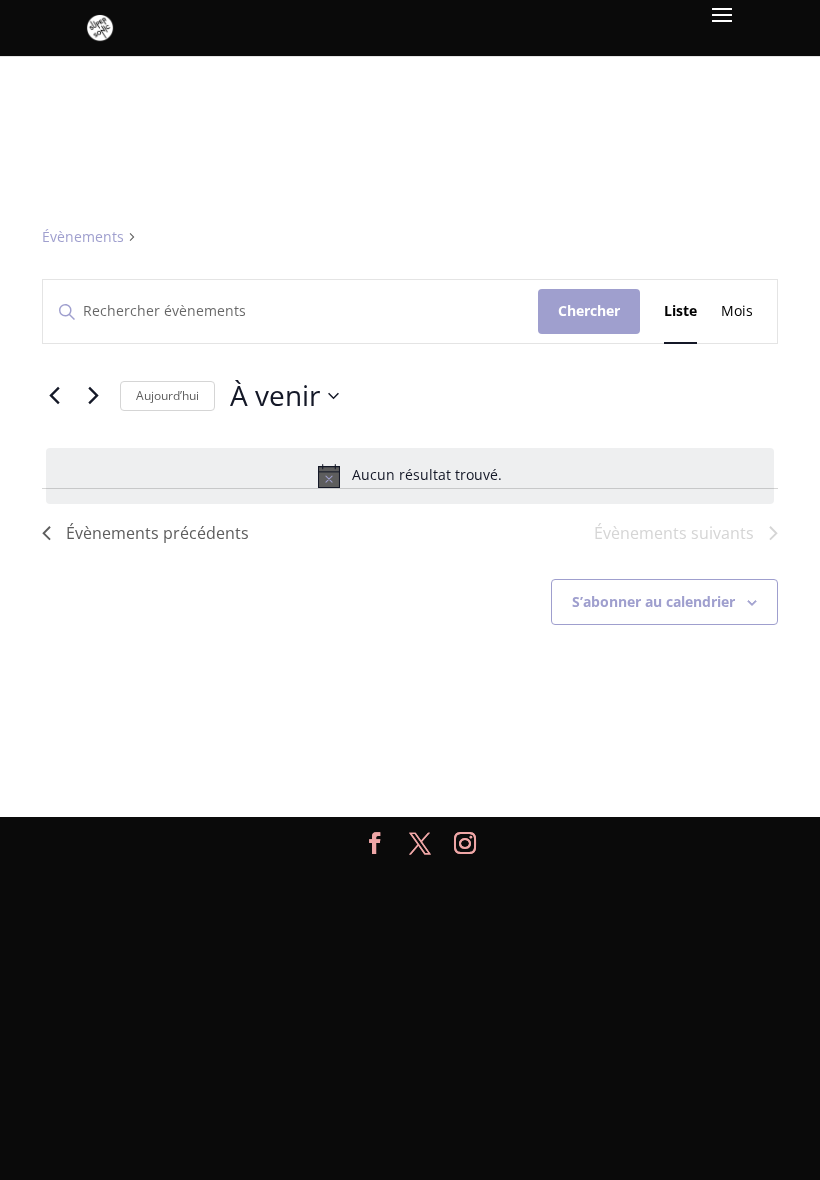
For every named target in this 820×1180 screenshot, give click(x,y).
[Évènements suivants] (93, 396)
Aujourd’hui (167, 395)
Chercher (589, 310)
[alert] (410, 476)
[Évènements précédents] (54, 396)
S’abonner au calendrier (653, 601)
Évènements (83, 236)
